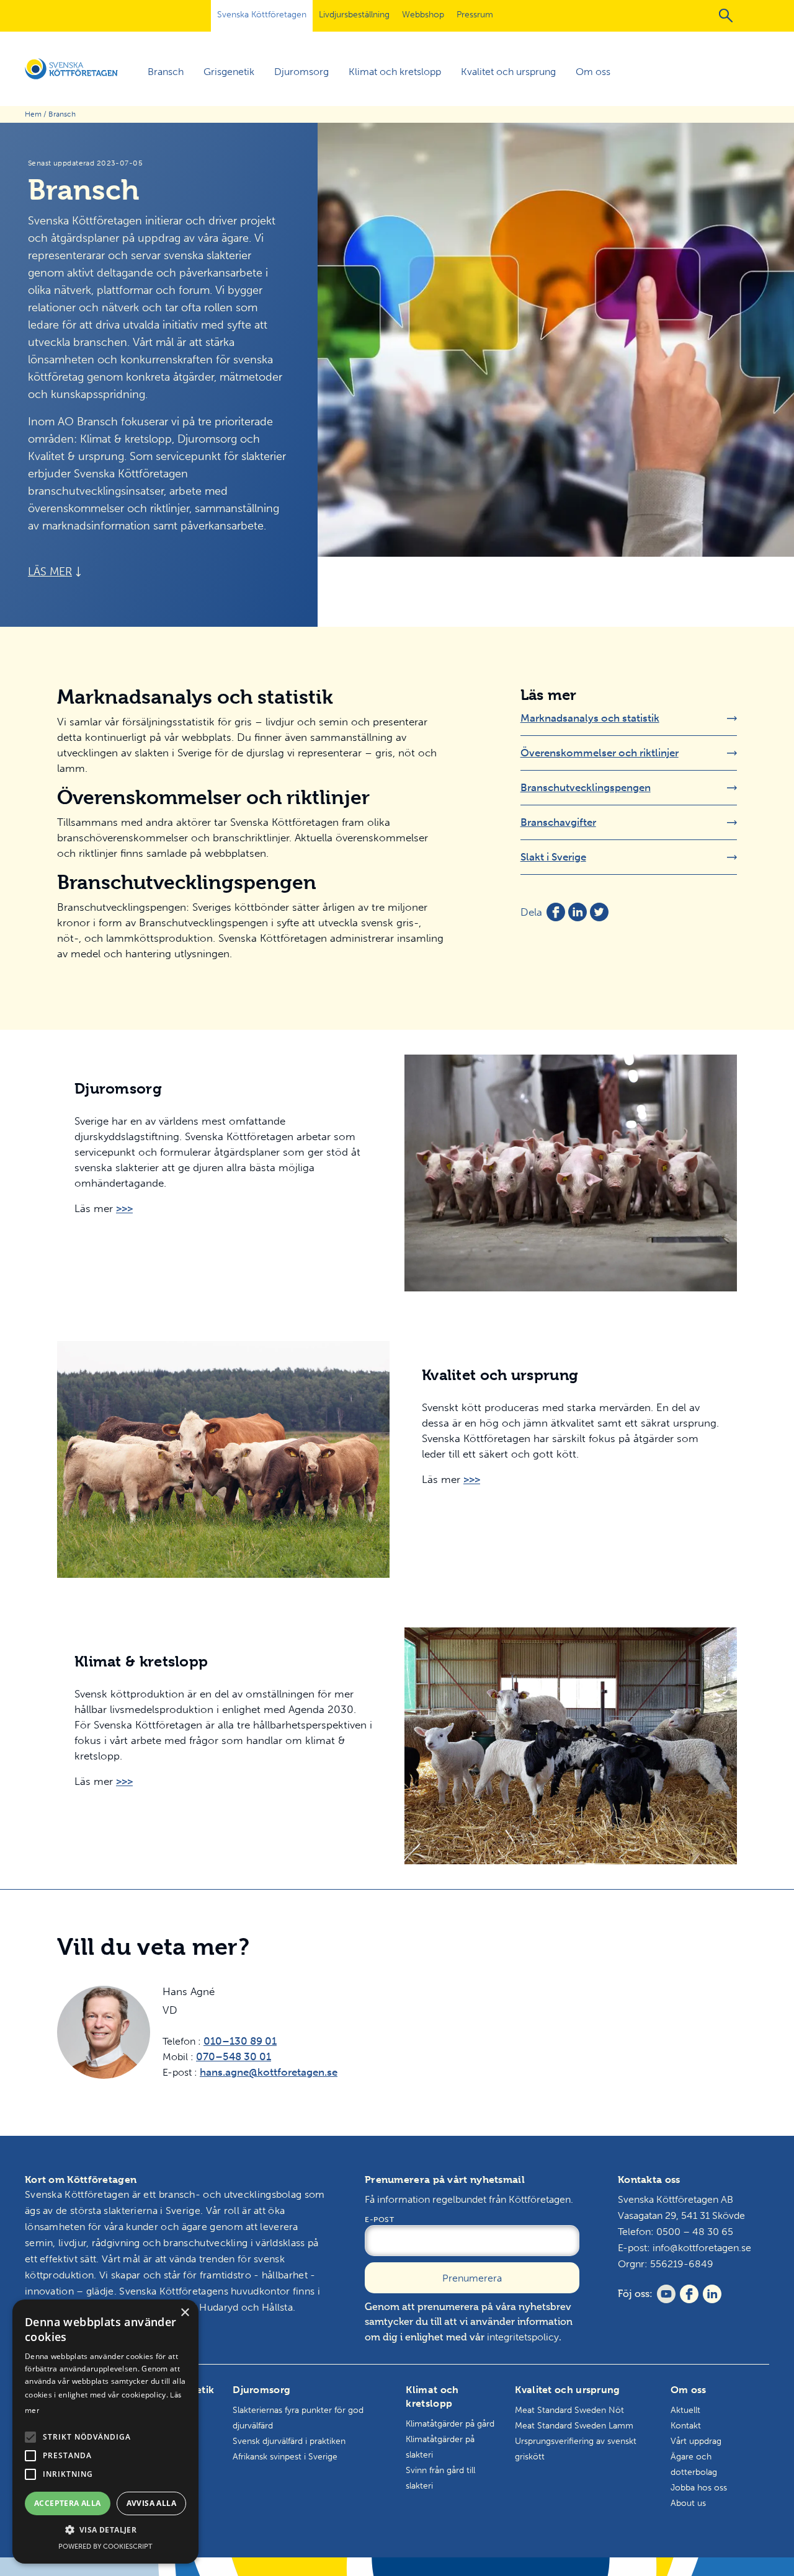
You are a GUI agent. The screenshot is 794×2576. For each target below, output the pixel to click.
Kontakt (686, 2426)
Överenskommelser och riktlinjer (600, 753)
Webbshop (423, 15)
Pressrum (475, 15)
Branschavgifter (558, 822)
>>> (124, 1208)
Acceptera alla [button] (68, 2503)
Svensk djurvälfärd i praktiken (289, 2441)
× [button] (185, 2313)
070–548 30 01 (234, 2056)
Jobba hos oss (699, 2488)
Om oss (593, 72)
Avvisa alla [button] (151, 2503)
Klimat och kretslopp (395, 72)
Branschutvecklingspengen (586, 787)
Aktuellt (685, 2410)
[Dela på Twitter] (599, 912)
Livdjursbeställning (354, 15)
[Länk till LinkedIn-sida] (710, 2294)
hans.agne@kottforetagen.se (269, 2072)
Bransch (166, 72)
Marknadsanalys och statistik (590, 718)
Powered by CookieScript (105, 2547)
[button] (30, 2437)
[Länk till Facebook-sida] (687, 2294)
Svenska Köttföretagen (262, 15)
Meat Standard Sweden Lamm (574, 2426)
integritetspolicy (523, 2337)
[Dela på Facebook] (556, 912)
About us (688, 2503)
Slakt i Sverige (553, 857)
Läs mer (50, 572)
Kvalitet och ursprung (508, 72)
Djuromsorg (301, 72)
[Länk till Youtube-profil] (664, 2294)
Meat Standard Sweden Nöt (569, 2410)
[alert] (105, 2432)
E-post (379, 2220)
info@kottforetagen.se (702, 2248)
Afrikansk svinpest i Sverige (285, 2457)
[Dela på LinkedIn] (578, 912)
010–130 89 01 (240, 2041)
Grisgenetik (229, 72)
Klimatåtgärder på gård (450, 2424)
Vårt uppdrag (696, 2441)
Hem (33, 114)
